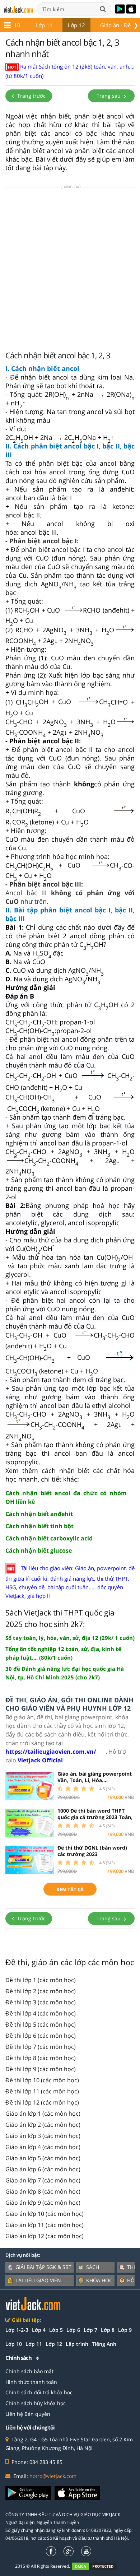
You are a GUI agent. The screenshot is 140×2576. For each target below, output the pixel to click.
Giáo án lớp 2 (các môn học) (43, 2125)
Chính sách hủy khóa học (36, 2403)
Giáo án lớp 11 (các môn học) (45, 2225)
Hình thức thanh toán (31, 2382)
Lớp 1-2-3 (17, 2330)
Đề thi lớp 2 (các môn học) (41, 1991)
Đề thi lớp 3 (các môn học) (41, 2002)
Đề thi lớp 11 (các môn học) (42, 2091)
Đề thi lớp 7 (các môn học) (41, 2047)
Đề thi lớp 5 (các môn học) (41, 2024)
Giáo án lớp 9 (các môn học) (43, 2203)
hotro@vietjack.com (53, 2476)
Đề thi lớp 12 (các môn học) (42, 2102)
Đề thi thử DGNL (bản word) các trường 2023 (92, 1851)
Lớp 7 (90, 2330)
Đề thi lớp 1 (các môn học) (41, 1980)
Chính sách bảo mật (29, 2371)
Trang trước (31, 96)
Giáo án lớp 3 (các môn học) (43, 2136)
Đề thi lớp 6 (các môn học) (41, 2036)
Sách (93, 2267)
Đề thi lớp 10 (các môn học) (42, 2080)
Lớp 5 (56, 2330)
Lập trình (77, 2344)
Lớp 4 (39, 2330)
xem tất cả (70, 1889)
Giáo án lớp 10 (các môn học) (45, 2214)
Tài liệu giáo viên (38, 2280)
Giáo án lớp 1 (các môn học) (43, 2114)
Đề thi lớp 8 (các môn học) (41, 2058)
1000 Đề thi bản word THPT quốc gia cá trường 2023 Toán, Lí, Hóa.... (95, 1817)
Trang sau (109, 96)
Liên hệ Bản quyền (28, 2414)
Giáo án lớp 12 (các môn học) (45, 2236)
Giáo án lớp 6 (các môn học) (43, 2169)
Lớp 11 (44, 25)
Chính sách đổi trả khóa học (39, 2392)
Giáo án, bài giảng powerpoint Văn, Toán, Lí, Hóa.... (95, 1777)
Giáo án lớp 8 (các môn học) (43, 2191)
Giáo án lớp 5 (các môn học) (43, 2158)
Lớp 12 (76, 25)
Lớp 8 (108, 2330)
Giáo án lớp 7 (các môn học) (43, 2180)
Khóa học (99, 2280)
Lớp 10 (14, 2344)
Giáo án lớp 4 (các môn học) (43, 2147)
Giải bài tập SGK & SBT (43, 2267)
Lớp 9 (125, 2330)
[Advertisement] (70, 268)
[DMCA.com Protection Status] (98, 2566)
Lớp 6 (73, 2330)
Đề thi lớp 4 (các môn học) (41, 2013)
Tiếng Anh (104, 2344)
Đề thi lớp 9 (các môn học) (41, 2069)
